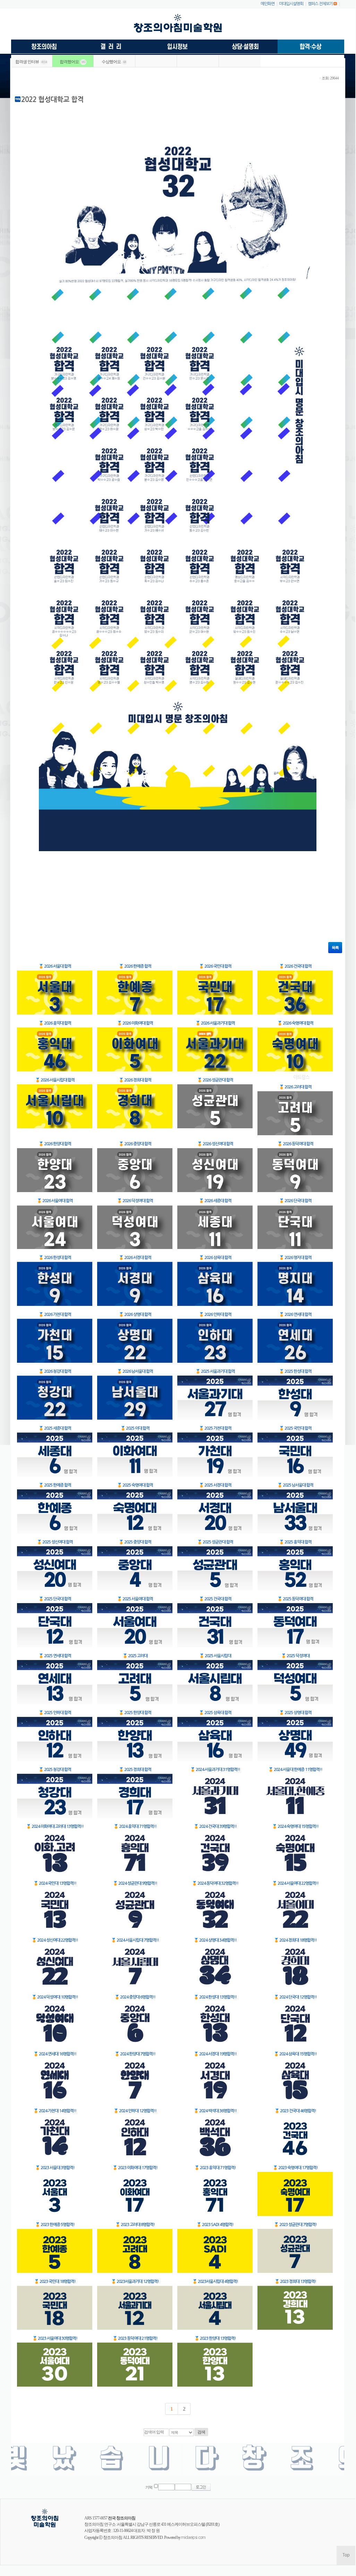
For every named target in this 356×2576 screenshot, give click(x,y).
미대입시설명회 (291, 4)
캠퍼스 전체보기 (320, 4)
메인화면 (268, 4)
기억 (149, 2487)
